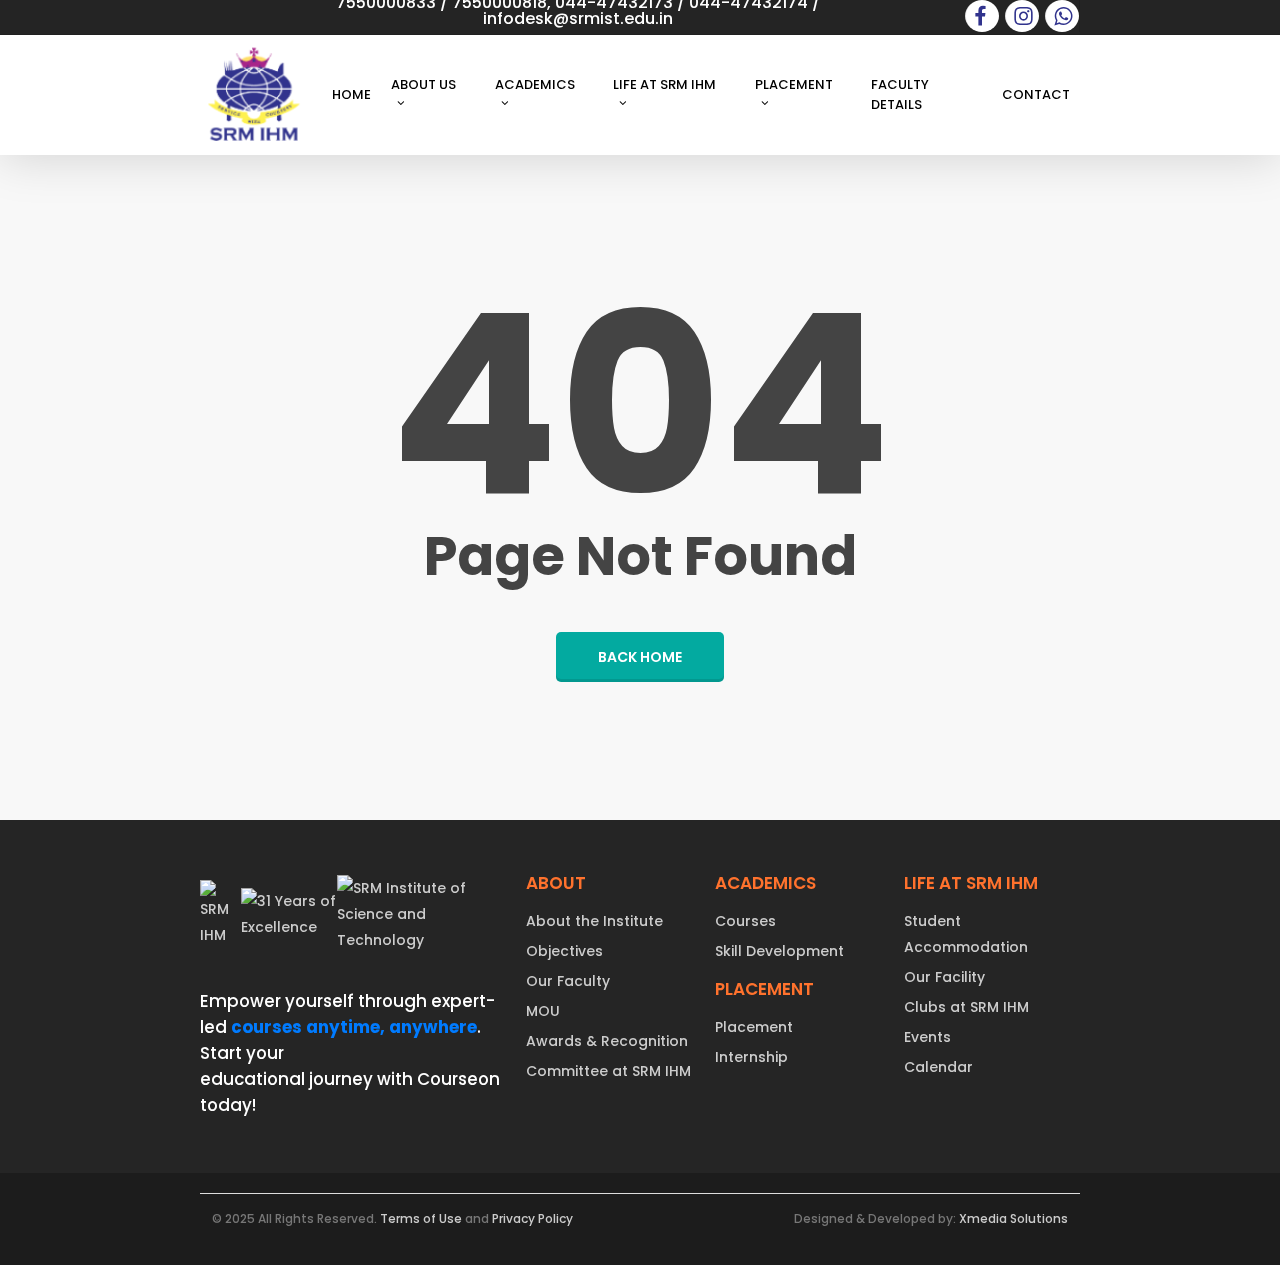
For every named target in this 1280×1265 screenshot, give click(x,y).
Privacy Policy (532, 1218)
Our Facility (944, 977)
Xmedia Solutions (1013, 1218)
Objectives (564, 951)
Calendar (938, 1067)
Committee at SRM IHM (608, 1071)
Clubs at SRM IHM (966, 1007)
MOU (543, 1011)
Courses (745, 921)
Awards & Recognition (607, 1041)
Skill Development (779, 951)
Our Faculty (568, 981)
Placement (754, 1027)
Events (927, 1037)
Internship (751, 1057)
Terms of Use (421, 1218)
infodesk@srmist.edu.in (578, 18)
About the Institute (594, 921)
